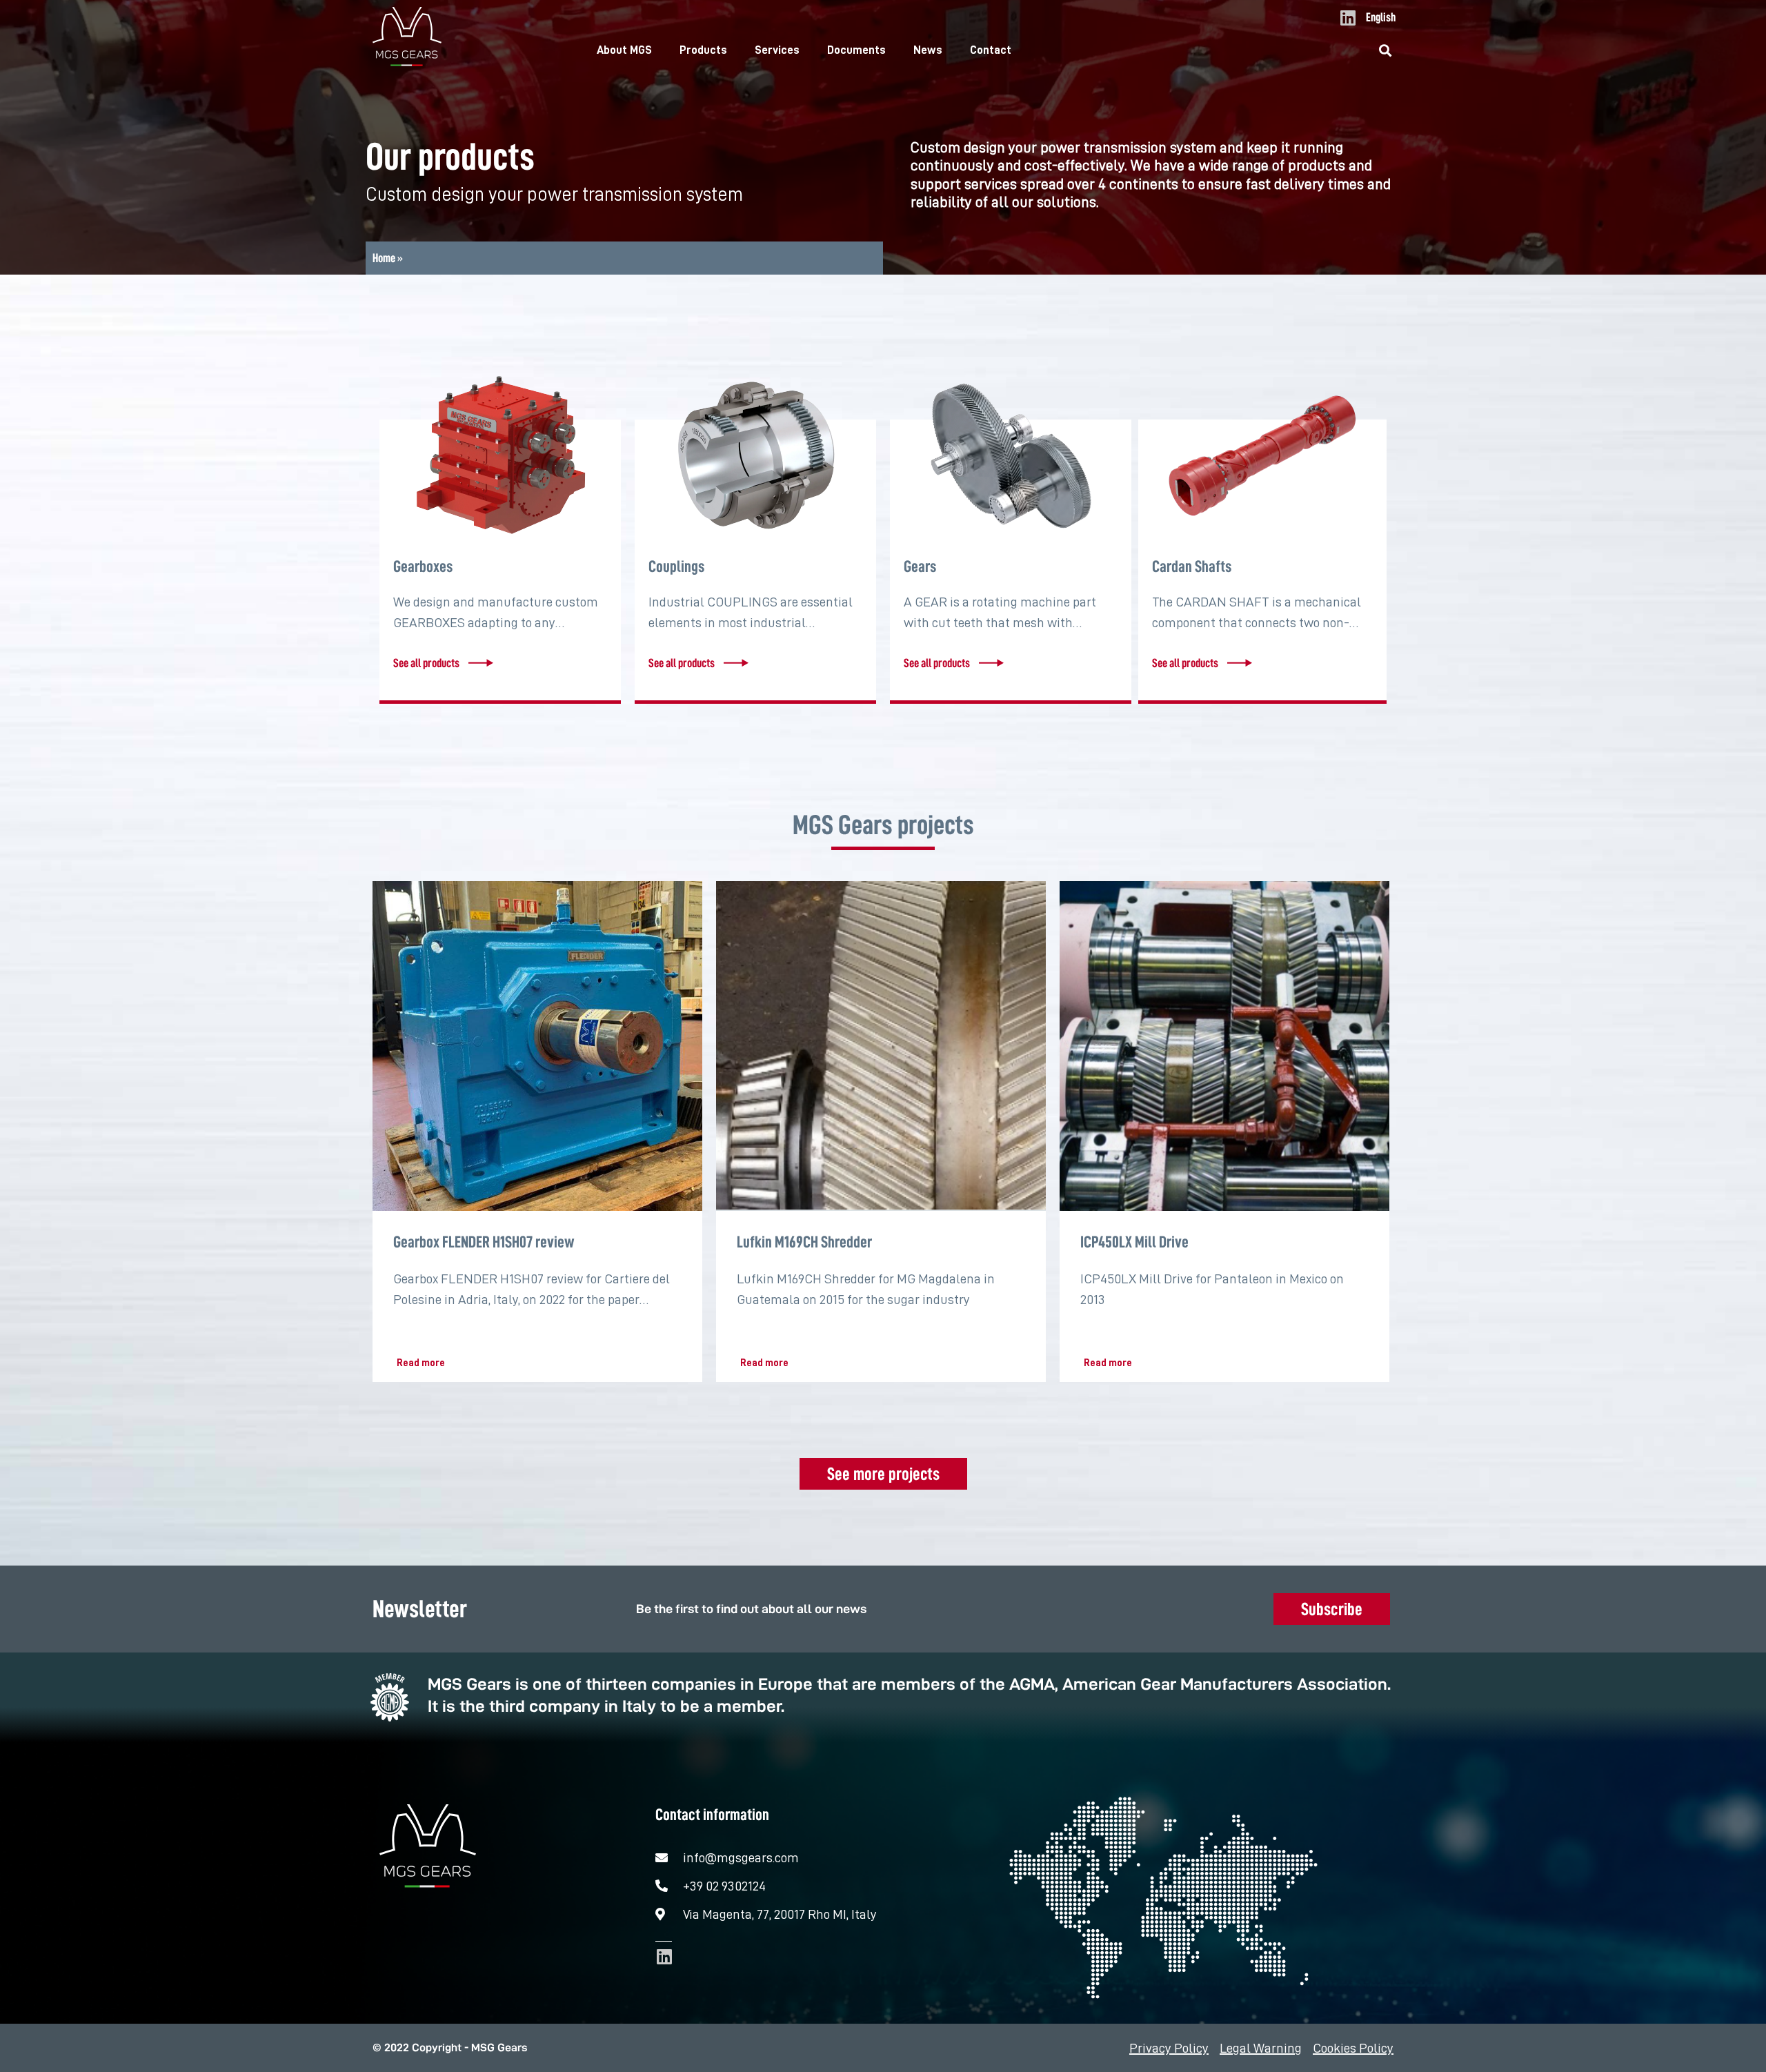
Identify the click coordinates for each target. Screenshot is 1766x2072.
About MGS (624, 50)
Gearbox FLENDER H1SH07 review (484, 1242)
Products (703, 50)
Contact (991, 50)
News (928, 50)
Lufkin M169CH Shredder (804, 1242)
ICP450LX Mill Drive (1134, 1242)
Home (384, 258)
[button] (1386, 51)
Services (777, 50)
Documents (856, 50)
